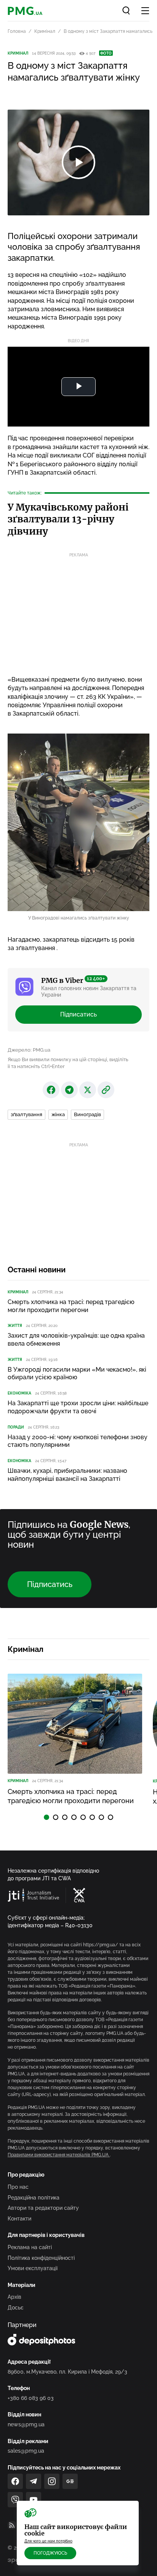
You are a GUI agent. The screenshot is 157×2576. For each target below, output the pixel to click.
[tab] (46, 1817)
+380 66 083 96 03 (31, 2398)
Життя (15, 1326)
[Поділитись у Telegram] (69, 1090)
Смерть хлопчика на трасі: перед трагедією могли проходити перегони (71, 1306)
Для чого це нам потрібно (48, 2541)
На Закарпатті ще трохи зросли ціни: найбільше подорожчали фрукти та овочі (78, 1407)
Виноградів (87, 1114)
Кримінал (45, 31)
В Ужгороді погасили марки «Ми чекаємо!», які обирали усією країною (77, 1374)
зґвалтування (26, 1114)
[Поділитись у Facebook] (51, 1090)
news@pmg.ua (26, 2424)
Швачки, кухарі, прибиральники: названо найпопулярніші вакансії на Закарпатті (67, 1475)
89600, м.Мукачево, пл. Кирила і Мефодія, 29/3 (67, 2372)
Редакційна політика (34, 2198)
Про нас (18, 2187)
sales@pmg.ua (26, 2451)
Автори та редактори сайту (43, 2208)
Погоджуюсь (50, 2553)
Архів (14, 2297)
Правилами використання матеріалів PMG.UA (59, 2155)
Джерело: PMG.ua (29, 1050)
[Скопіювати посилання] (106, 1090)
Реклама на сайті (30, 2247)
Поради (16, 1427)
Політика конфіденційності (41, 2258)
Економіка (19, 1393)
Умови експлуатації (33, 2268)
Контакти (19, 2219)
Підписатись (78, 1014)
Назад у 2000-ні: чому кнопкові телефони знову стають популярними (78, 1441)
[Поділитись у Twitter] (88, 1090)
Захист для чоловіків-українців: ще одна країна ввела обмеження (76, 1340)
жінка (58, 1114)
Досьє (16, 2308)
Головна (17, 31)
